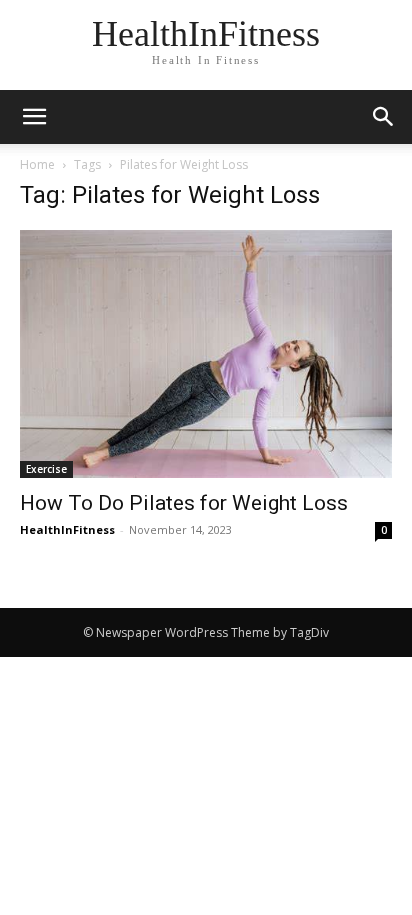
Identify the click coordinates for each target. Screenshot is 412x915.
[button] (384, 117)
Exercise (46, 469)
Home (37, 164)
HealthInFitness (67, 529)
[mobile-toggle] (34, 117)
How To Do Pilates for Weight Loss (184, 503)
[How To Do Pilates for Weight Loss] (206, 354)
